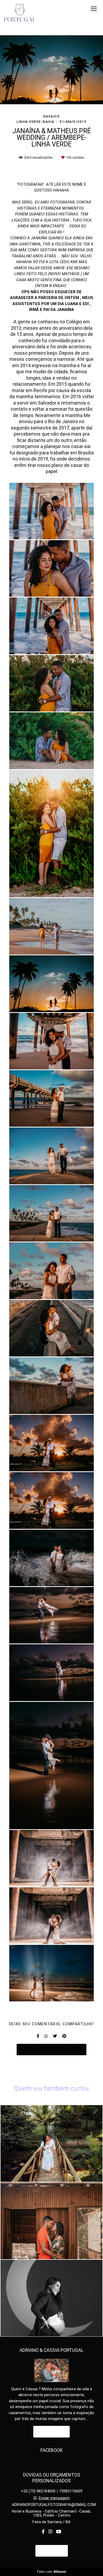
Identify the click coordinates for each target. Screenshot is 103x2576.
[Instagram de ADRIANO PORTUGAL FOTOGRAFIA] (50, 2532)
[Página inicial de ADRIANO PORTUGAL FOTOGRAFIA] (20, 14)
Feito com (52, 2572)
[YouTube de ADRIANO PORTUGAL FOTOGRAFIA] (59, 2532)
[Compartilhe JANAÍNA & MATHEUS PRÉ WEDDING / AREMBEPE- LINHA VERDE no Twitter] (55, 2036)
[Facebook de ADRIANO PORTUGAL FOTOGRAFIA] (43, 2532)
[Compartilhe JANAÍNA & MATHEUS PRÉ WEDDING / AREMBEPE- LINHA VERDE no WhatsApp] (46, 2036)
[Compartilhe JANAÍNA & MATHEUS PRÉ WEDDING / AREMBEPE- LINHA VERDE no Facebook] (38, 2036)
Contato (52, 2551)
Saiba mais (51, 2432)
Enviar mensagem (54, 2498)
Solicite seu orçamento (51, 2049)
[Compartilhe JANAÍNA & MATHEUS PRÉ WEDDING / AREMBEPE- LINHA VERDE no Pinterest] (64, 2036)
